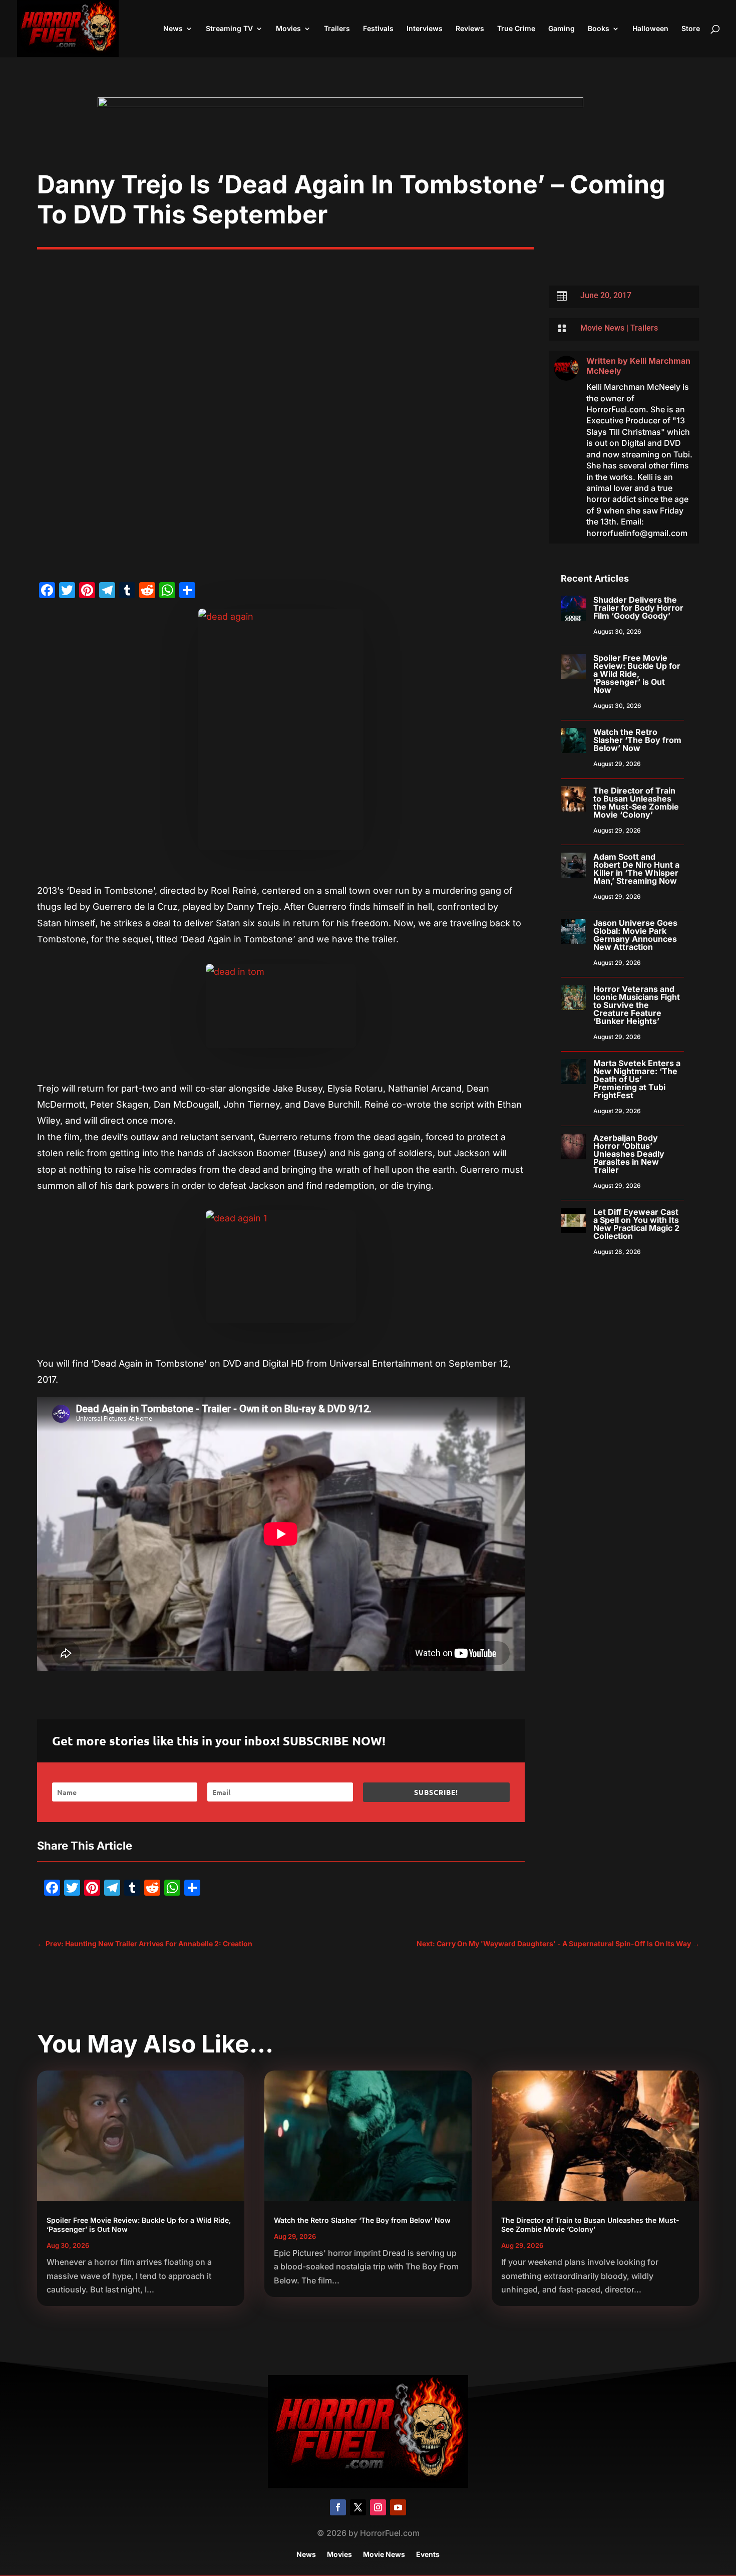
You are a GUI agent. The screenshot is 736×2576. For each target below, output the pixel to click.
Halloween (650, 29)
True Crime (516, 29)
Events (428, 2555)
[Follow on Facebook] (338, 2507)
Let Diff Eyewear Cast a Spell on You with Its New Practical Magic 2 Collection (636, 1224)
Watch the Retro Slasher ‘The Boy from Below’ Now (637, 740)
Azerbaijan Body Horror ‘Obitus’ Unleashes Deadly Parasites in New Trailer (629, 1154)
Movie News (602, 328)
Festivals (378, 29)
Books (599, 29)
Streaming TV (229, 29)
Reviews (470, 29)
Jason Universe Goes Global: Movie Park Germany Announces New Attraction (635, 935)
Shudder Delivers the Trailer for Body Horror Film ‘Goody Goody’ (638, 608)
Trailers (337, 29)
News (173, 29)
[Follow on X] (358, 2507)
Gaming (562, 29)
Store (691, 29)
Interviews (425, 29)
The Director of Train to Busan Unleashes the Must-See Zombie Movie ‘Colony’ (636, 803)
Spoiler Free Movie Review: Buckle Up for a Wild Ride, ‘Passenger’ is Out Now (637, 674)
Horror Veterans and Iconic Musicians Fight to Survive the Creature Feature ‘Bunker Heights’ (637, 1005)
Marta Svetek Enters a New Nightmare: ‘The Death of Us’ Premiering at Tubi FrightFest (637, 1079)
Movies (288, 29)
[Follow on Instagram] (378, 2507)
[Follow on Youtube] (398, 2507)
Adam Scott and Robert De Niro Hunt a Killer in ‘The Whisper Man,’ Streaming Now (636, 869)
